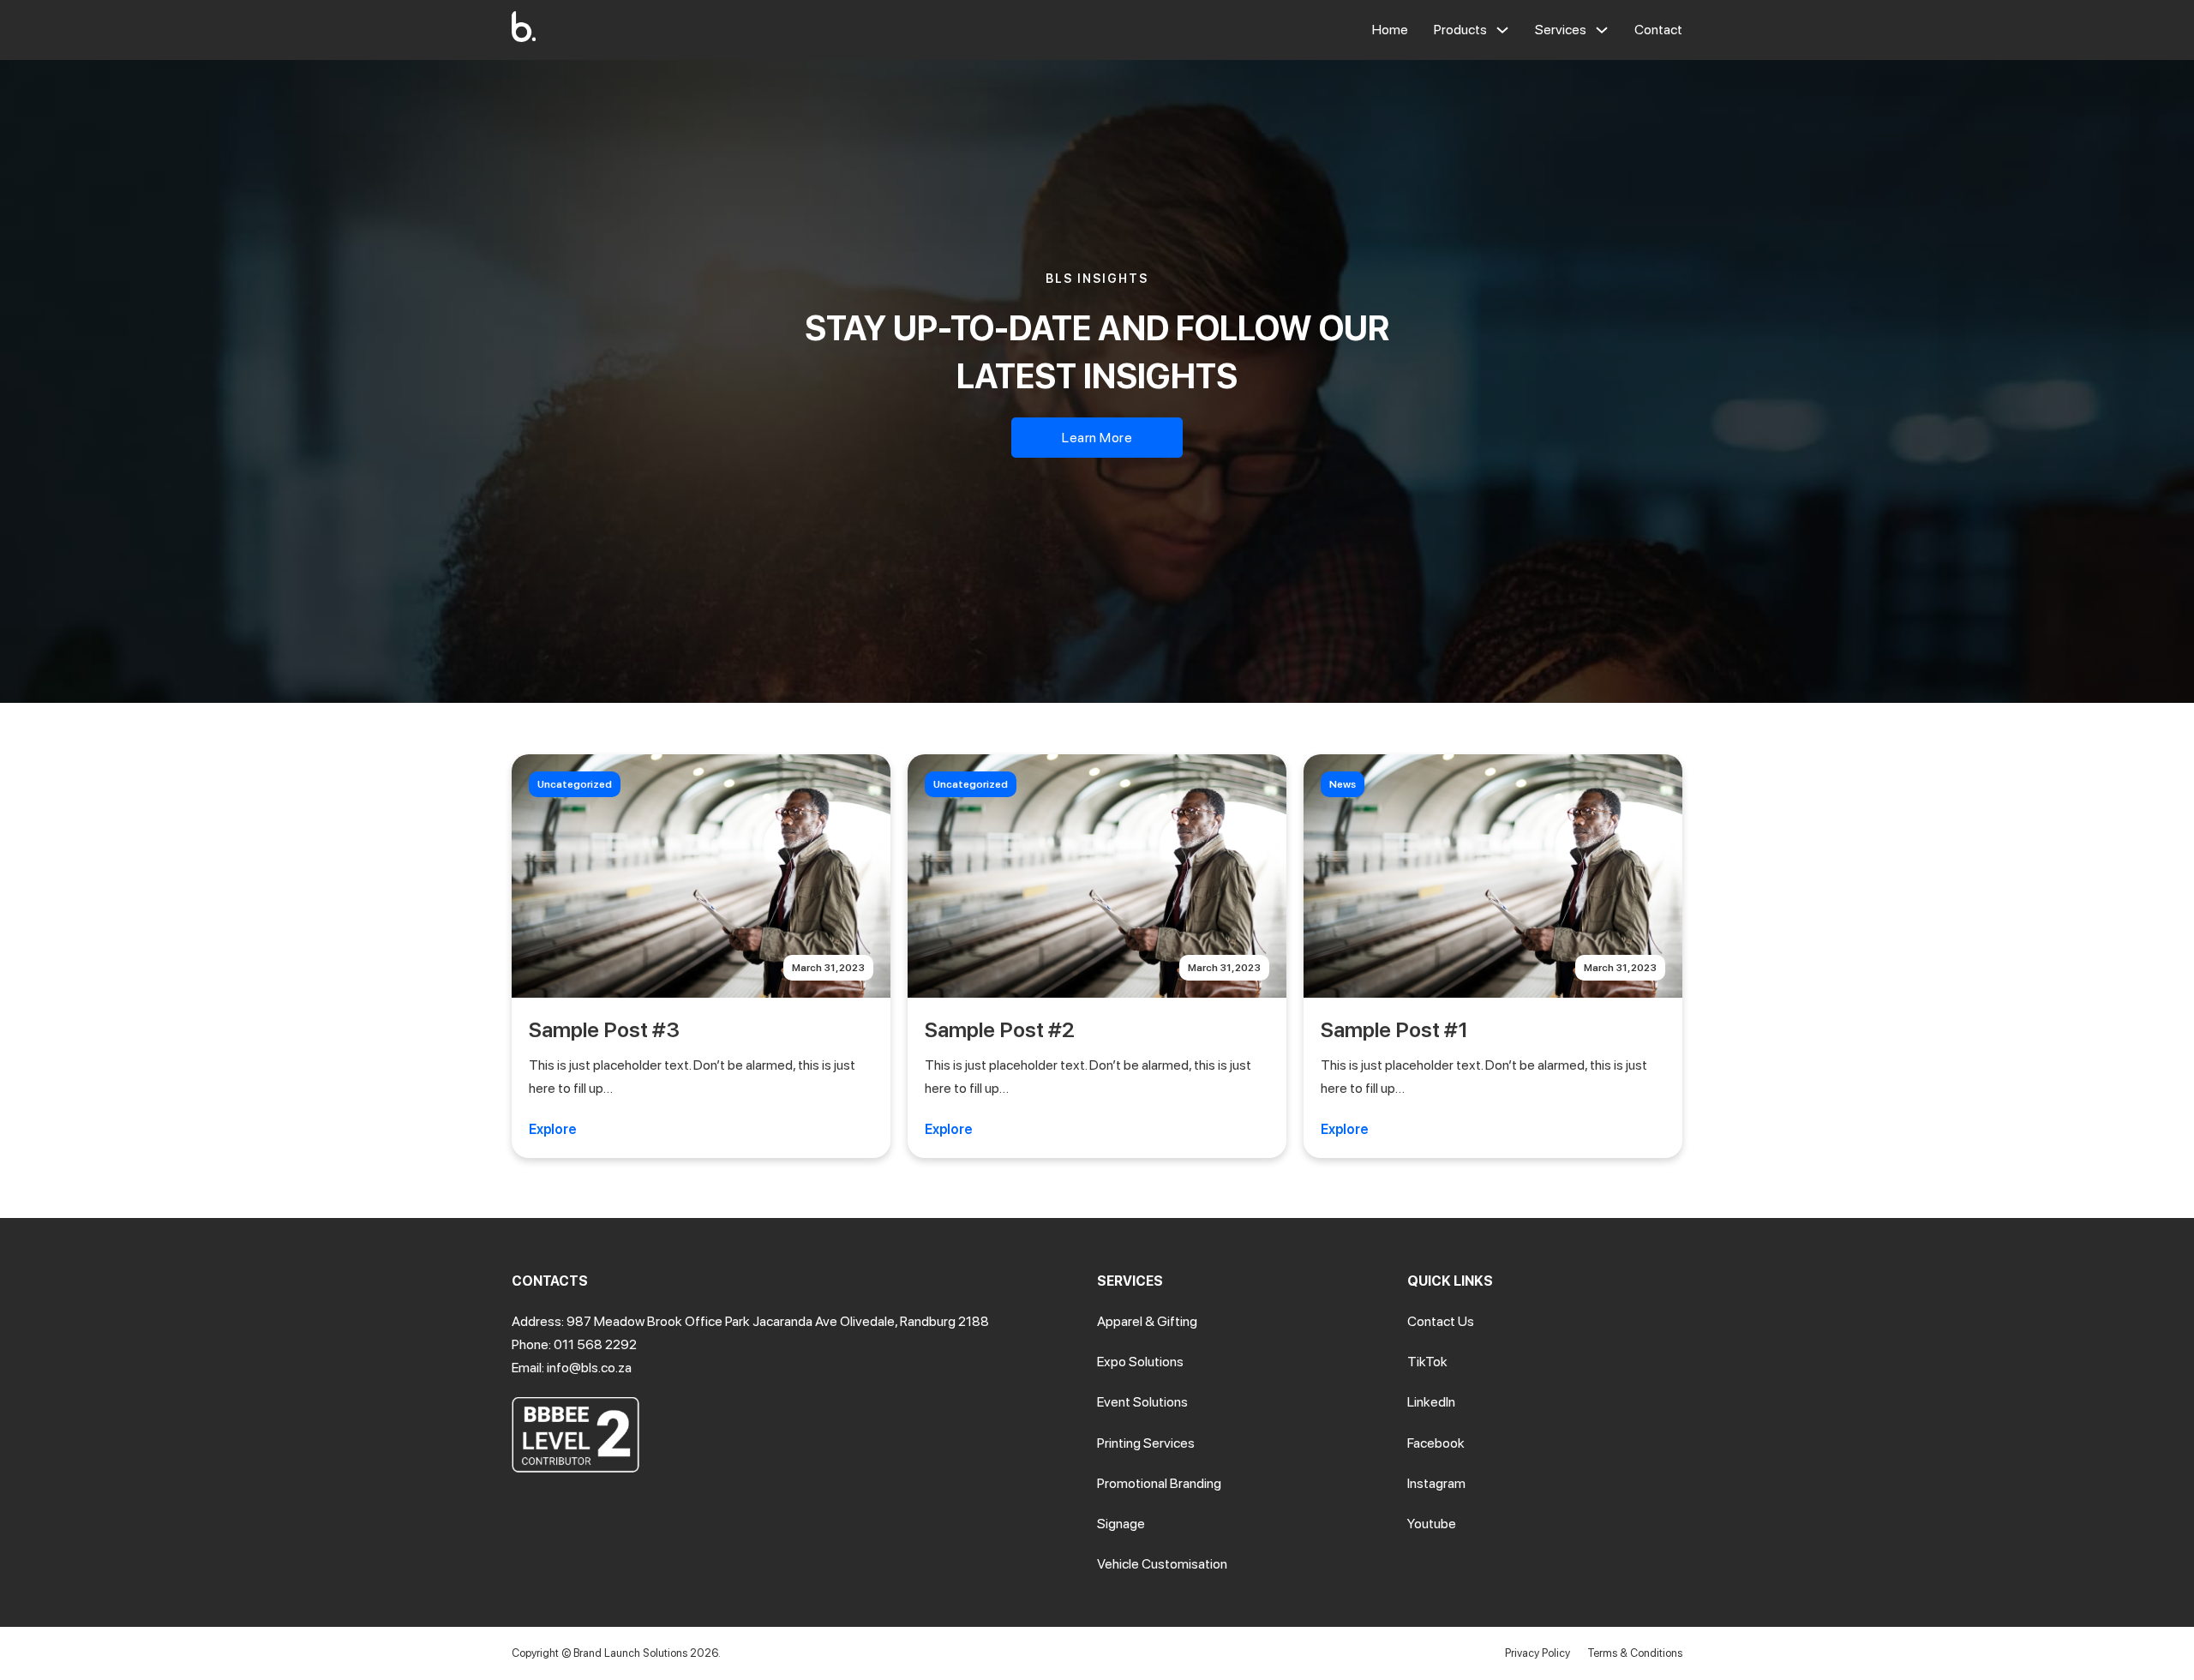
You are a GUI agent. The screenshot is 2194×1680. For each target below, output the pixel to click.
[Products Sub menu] (1502, 30)
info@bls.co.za (589, 1368)
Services (1561, 30)
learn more (1097, 438)
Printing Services (1146, 1443)
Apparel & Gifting (1147, 1321)
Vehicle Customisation (1162, 1564)
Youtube (1432, 1524)
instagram (1436, 1483)
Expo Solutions (1140, 1362)
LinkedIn (1431, 1402)
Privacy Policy (1538, 1653)
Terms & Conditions (1635, 1653)
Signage (1121, 1524)
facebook (1436, 1443)
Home (1390, 30)
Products (1460, 30)
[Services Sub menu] (1602, 30)
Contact (1658, 30)
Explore (552, 1129)
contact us (1441, 1321)
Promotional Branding (1159, 1483)
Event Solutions (1142, 1402)
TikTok (1427, 1362)
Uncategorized (575, 784)
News (1343, 784)
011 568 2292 (595, 1344)
